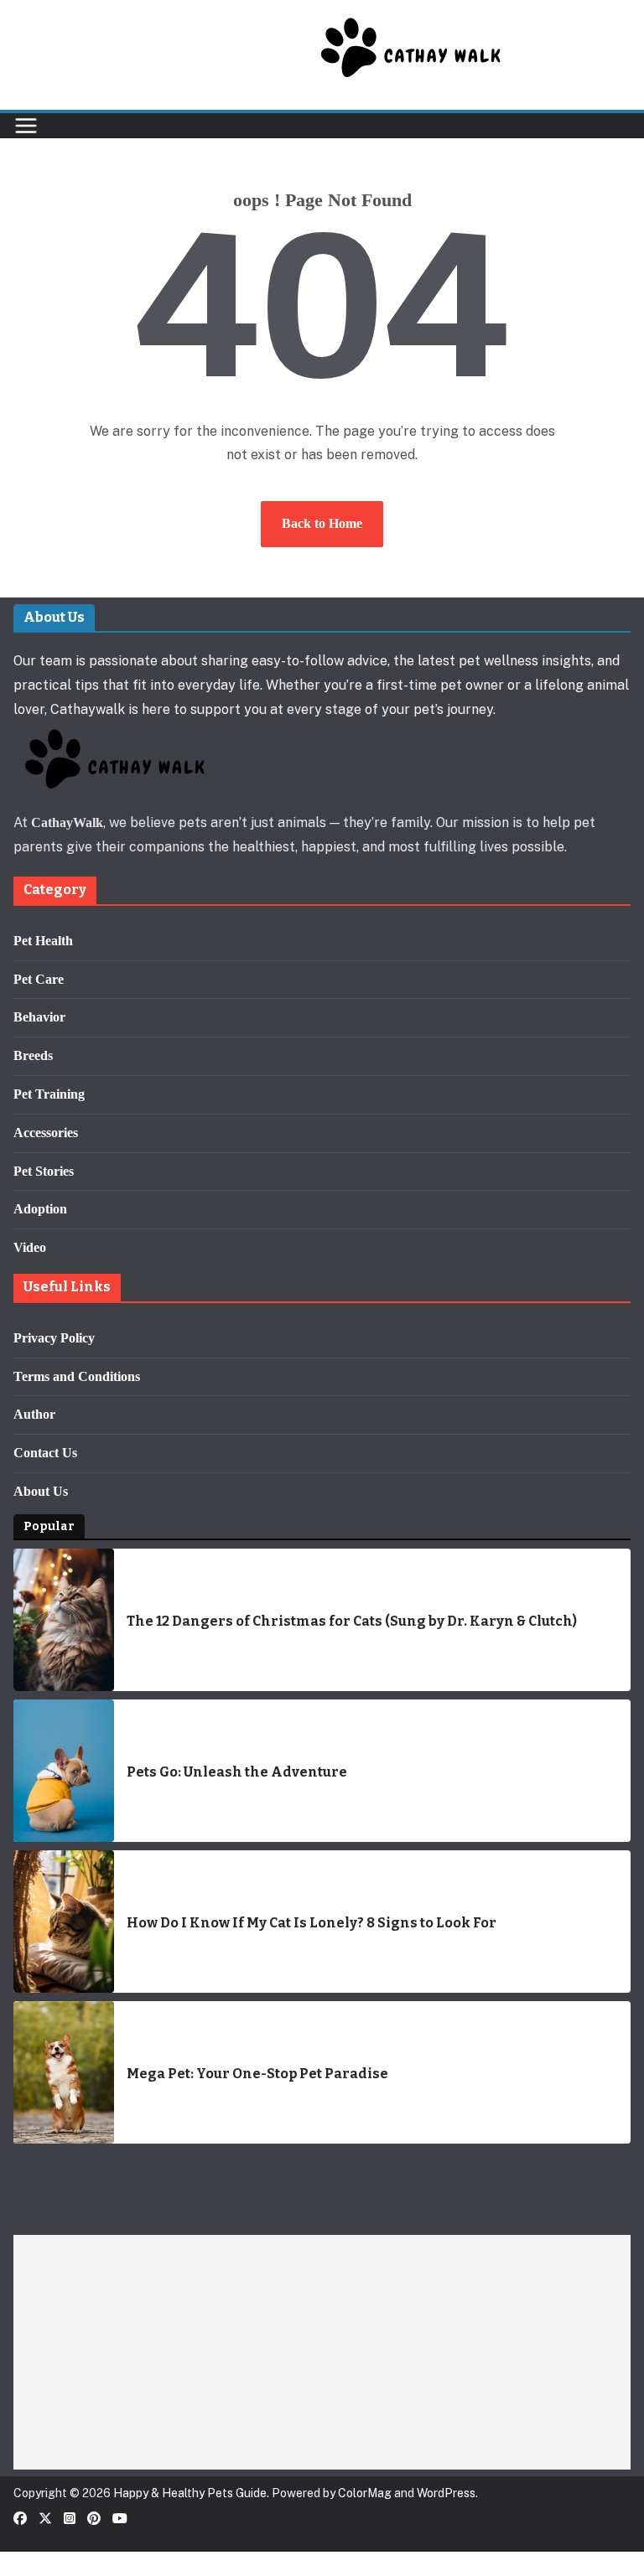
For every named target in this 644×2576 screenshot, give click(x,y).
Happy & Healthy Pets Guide (190, 2493)
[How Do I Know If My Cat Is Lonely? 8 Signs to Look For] (64, 1922)
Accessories (46, 1133)
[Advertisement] (322, 2352)
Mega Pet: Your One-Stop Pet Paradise (257, 2074)
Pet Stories (44, 1171)
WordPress (446, 2493)
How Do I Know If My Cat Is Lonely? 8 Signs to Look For (312, 1923)
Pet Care (39, 979)
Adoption (40, 1209)
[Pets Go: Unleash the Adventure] (64, 1771)
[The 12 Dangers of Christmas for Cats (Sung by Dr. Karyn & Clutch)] (64, 1620)
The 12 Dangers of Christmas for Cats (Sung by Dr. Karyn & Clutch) (352, 1621)
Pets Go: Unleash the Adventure (237, 1772)
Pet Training (49, 1094)
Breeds (33, 1055)
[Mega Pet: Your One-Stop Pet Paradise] (64, 2072)
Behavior (39, 1017)
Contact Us (45, 1453)
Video (30, 1247)
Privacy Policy (54, 1338)
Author (34, 1414)
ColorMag (365, 2493)
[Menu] (26, 126)
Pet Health (43, 941)
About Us (41, 1491)
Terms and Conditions (77, 1376)
